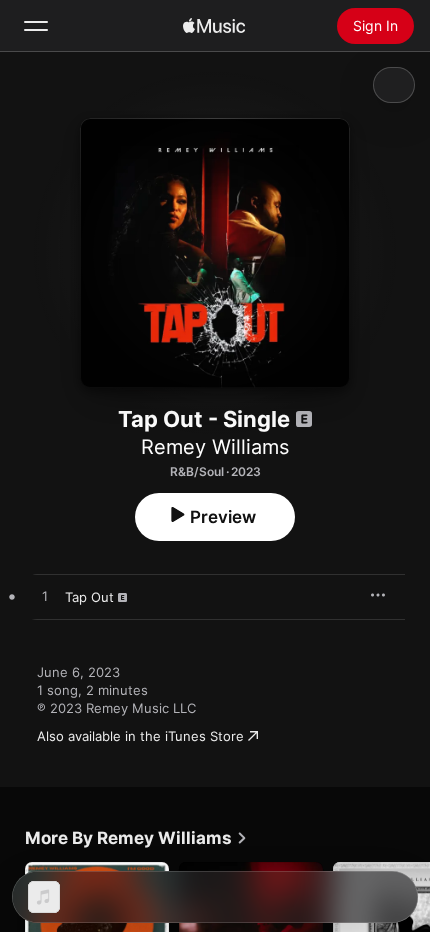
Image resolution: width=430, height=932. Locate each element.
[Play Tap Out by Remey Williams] (45, 597)
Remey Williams (215, 447)
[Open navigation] (36, 26)
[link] (136, 838)
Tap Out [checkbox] (89, 597)
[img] (214, 26)
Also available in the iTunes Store (140, 736)
